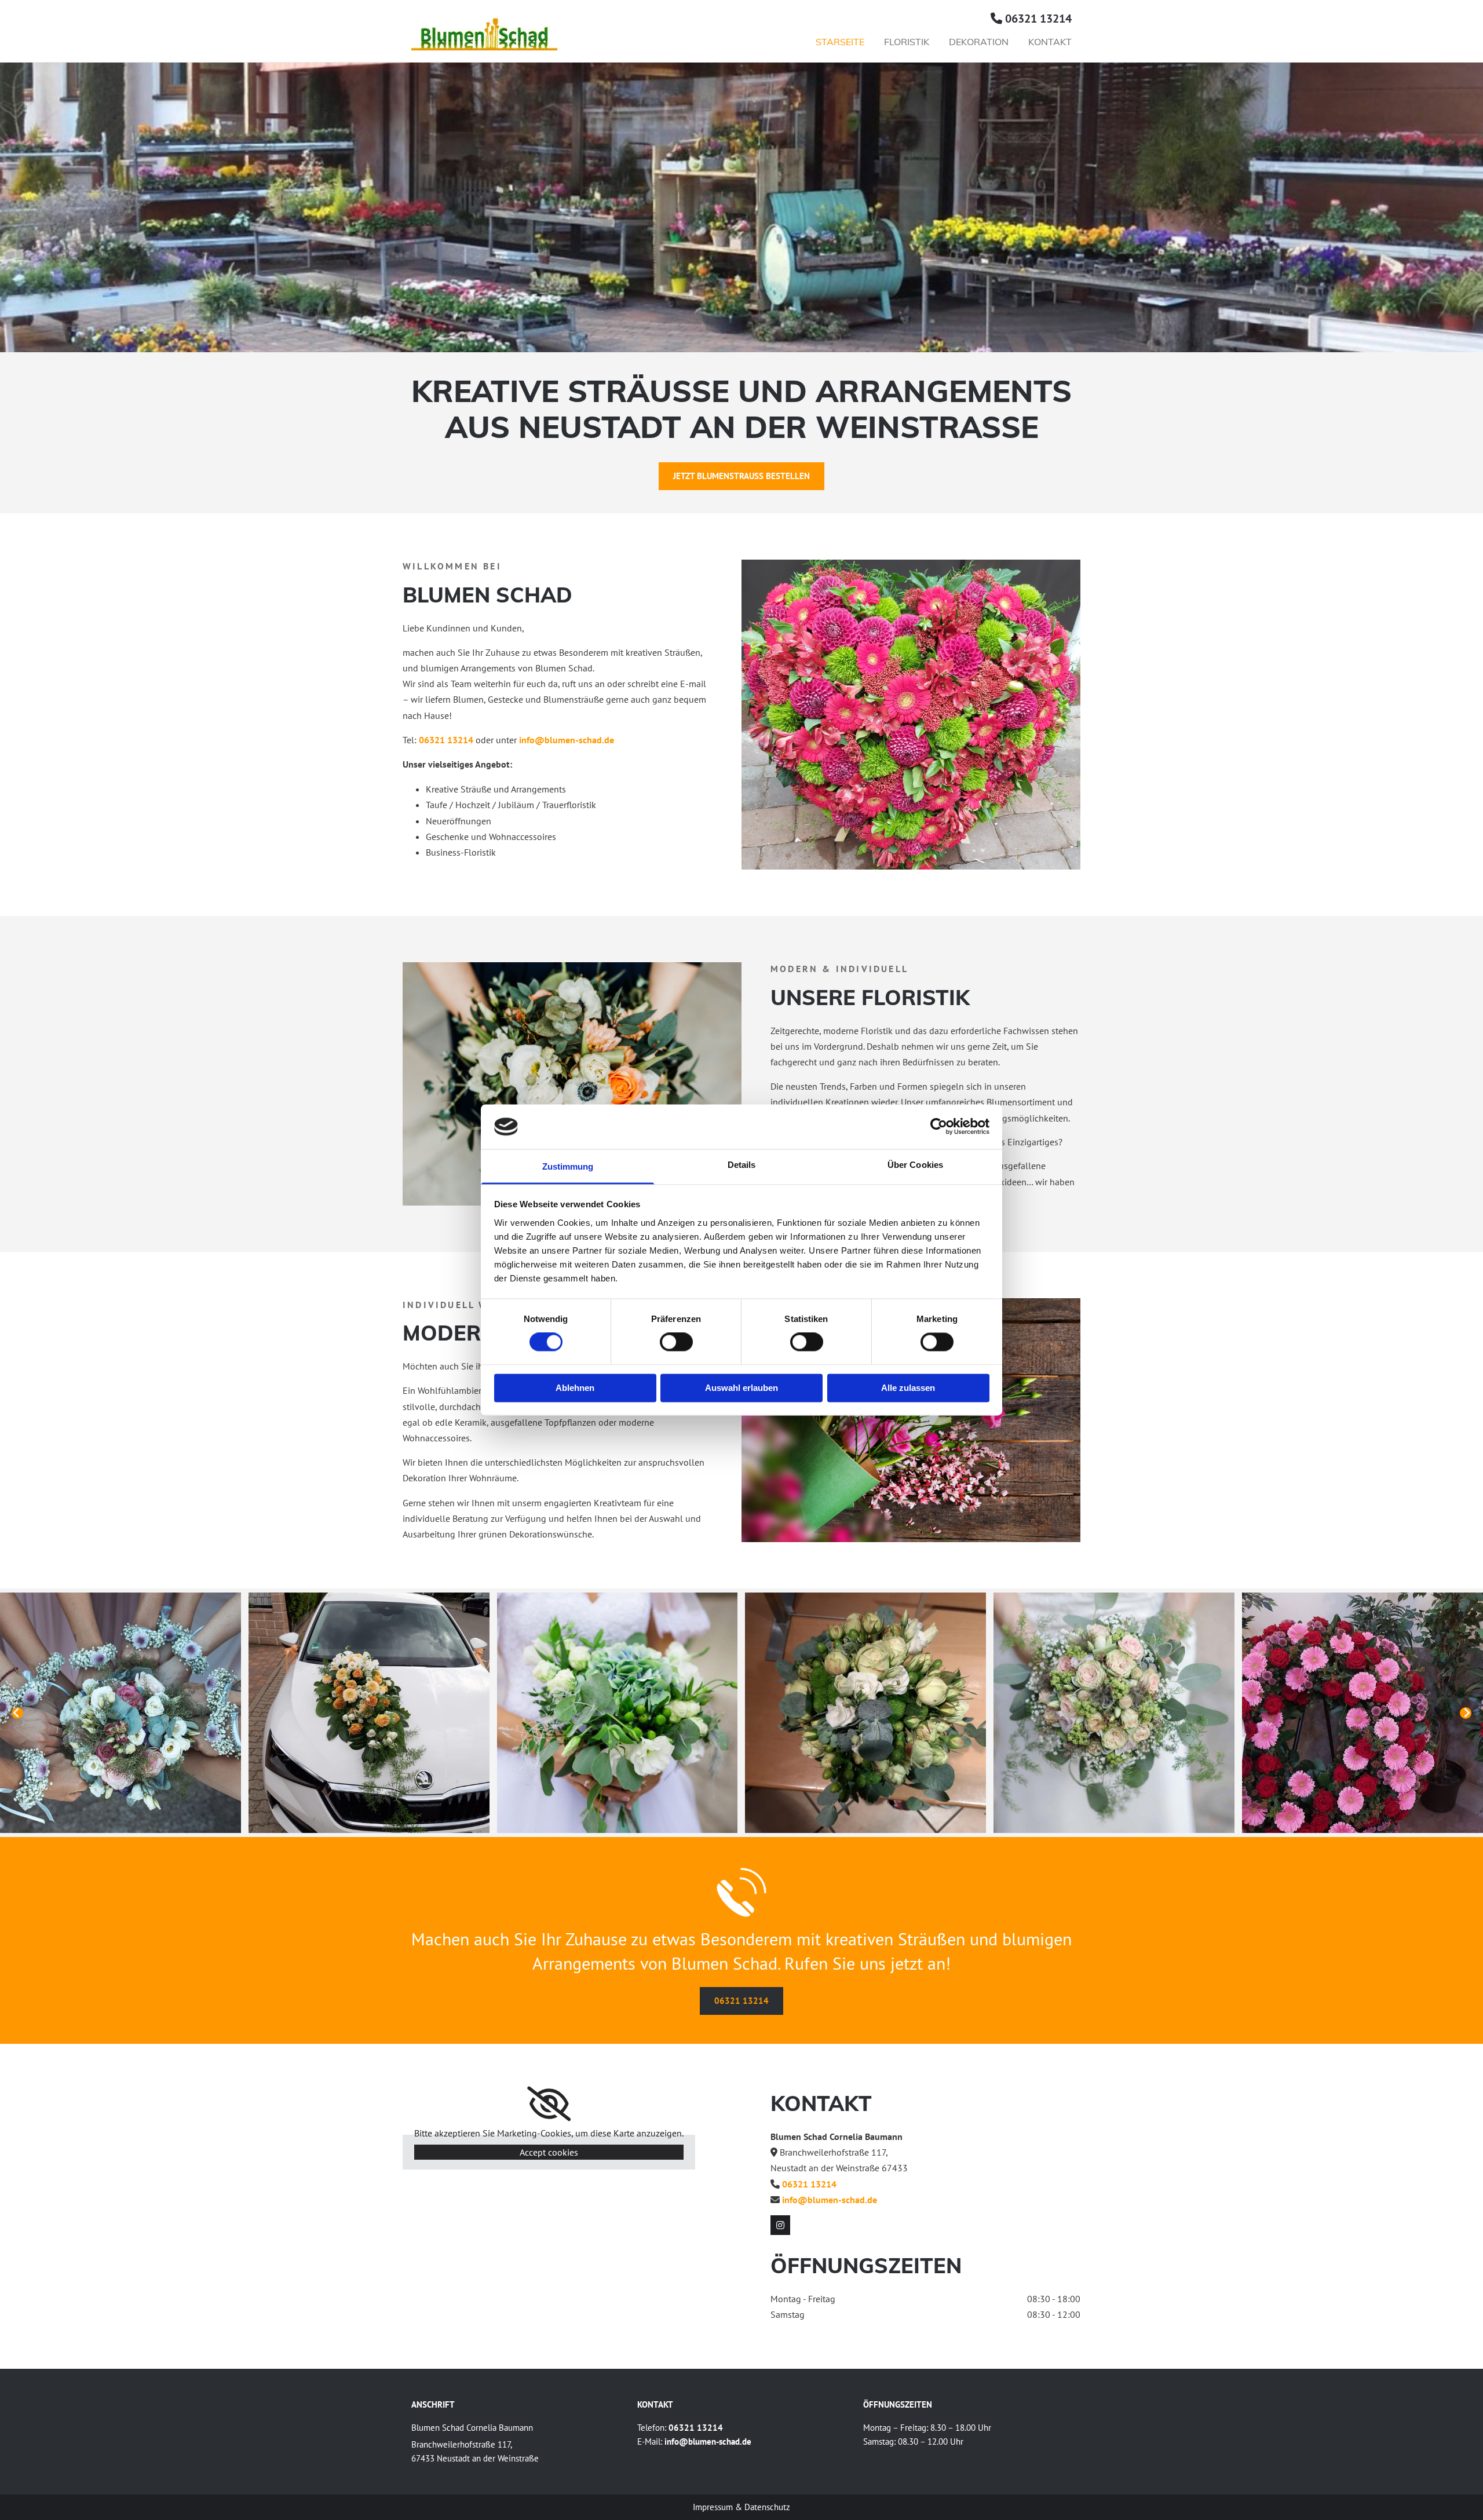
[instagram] (780, 2225)
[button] (741, 476)
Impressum (713, 2507)
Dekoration (979, 42)
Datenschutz (767, 2507)
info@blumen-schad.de (567, 740)
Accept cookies (549, 2152)
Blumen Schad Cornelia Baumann (472, 2428)
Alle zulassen (908, 1388)
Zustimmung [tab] (568, 1166)
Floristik (907, 42)
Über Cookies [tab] (915, 1165)
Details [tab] (742, 1165)
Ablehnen (575, 1388)
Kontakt (1050, 42)
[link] (549, 2104)
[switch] (676, 1342)
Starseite (840, 42)
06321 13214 (1038, 19)
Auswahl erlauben (741, 1388)
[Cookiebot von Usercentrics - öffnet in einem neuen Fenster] (939, 1127)
